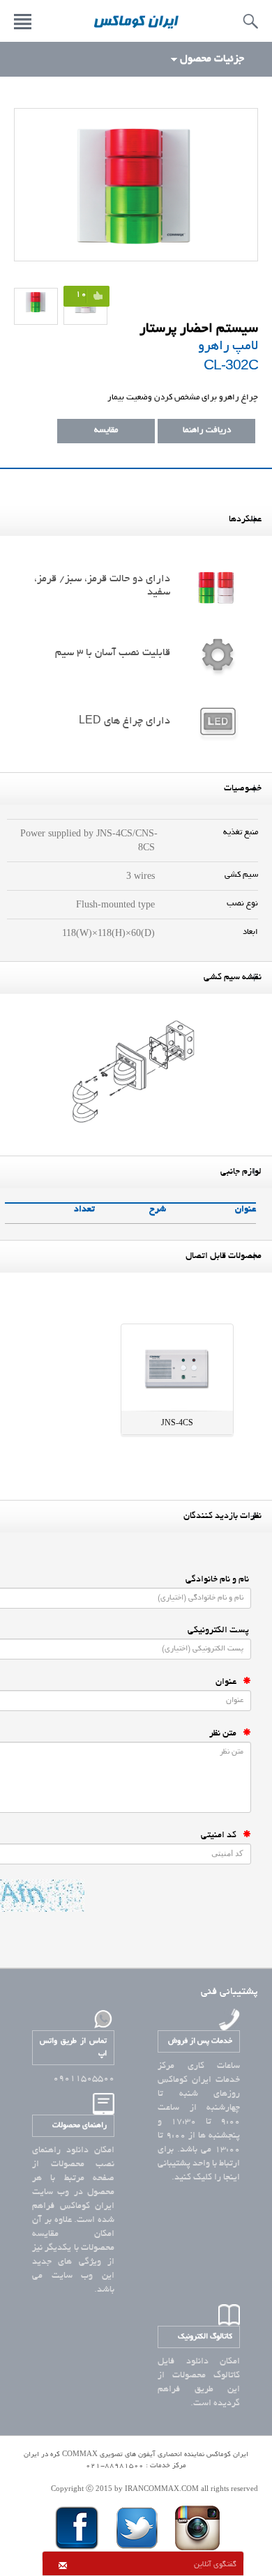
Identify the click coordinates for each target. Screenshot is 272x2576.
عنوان (229, 1682)
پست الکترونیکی (219, 1631)
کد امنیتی (222, 1836)
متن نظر (226, 1734)
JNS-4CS (177, 1423)
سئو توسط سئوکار (136, 2477)
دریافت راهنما (207, 430)
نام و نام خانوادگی (218, 1580)
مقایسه (106, 430)
